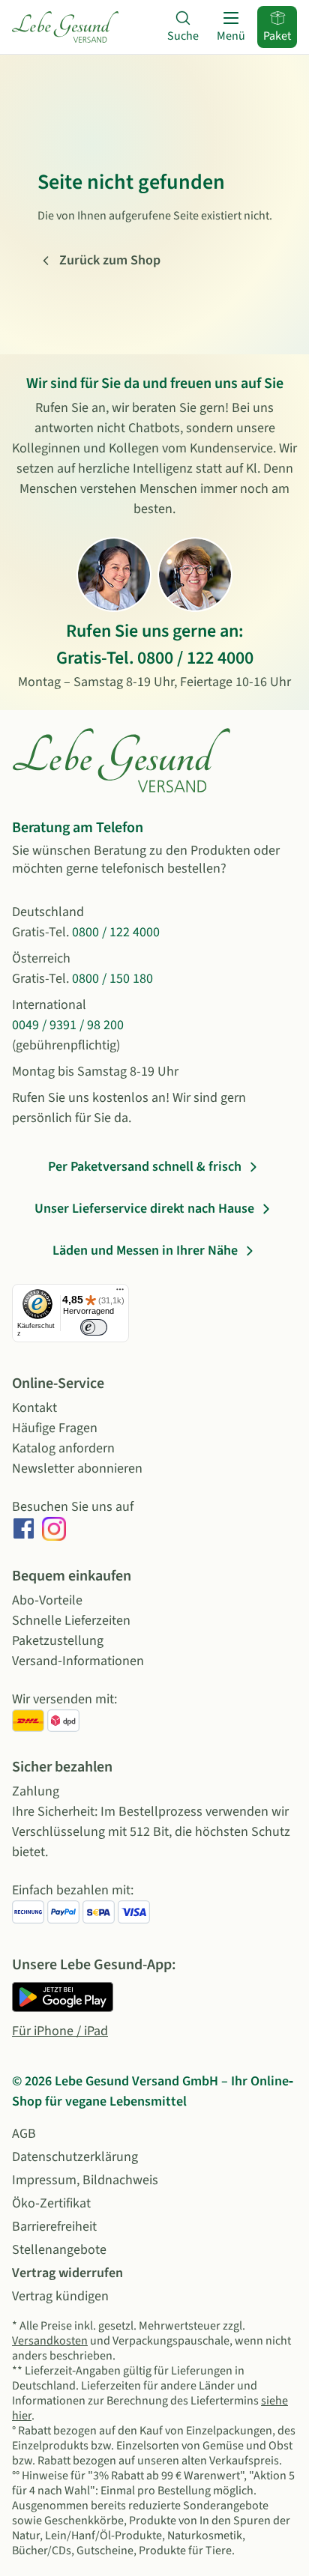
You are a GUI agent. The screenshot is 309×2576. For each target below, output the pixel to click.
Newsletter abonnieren (77, 1469)
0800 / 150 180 (112, 979)
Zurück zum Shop (110, 260)
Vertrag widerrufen (67, 2273)
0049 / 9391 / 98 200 (68, 1025)
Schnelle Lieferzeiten (71, 1621)
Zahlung (36, 1791)
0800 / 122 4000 (195, 658)
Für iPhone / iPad (60, 2031)
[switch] (94, 1327)
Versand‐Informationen (78, 1661)
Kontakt (34, 1408)
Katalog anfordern (63, 1448)
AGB (24, 2134)
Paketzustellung (58, 1641)
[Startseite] (65, 27)
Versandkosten (50, 2341)
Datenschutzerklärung (75, 2157)
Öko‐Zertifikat (51, 2203)
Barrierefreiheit (54, 2227)
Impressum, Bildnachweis (85, 2180)
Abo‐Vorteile (47, 1600)
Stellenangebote (59, 2250)
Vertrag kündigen (60, 2296)
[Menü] (120, 1293)
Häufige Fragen (55, 1428)
